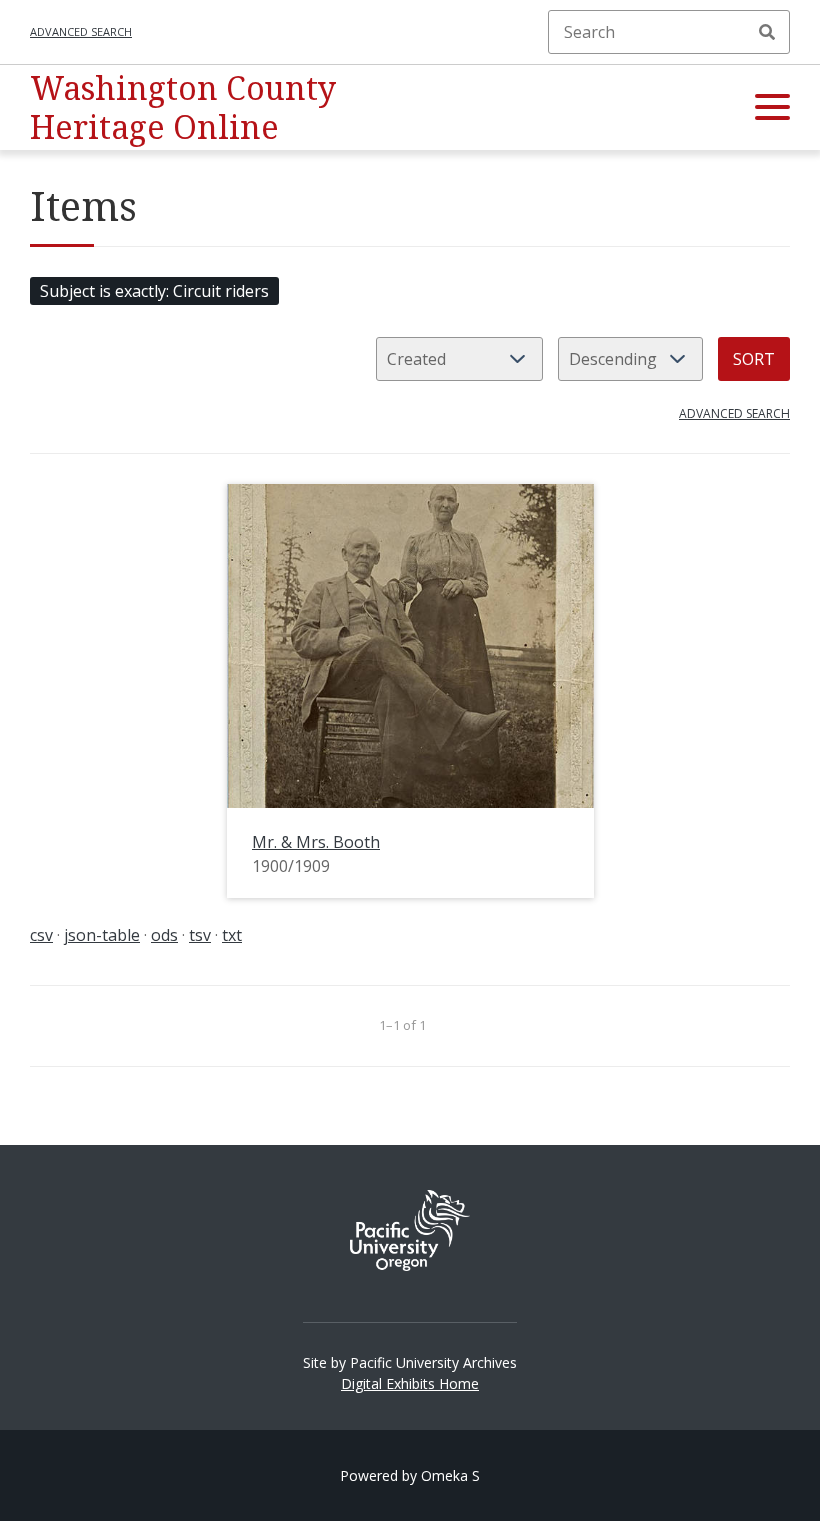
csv (41, 935)
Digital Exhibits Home (410, 1383)
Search (767, 32)
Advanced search (81, 31)
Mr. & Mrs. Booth (316, 842)
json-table (102, 935)
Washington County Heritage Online (183, 106)
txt (232, 935)
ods (164, 935)
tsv (200, 935)
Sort (754, 359)
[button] (772, 108)
